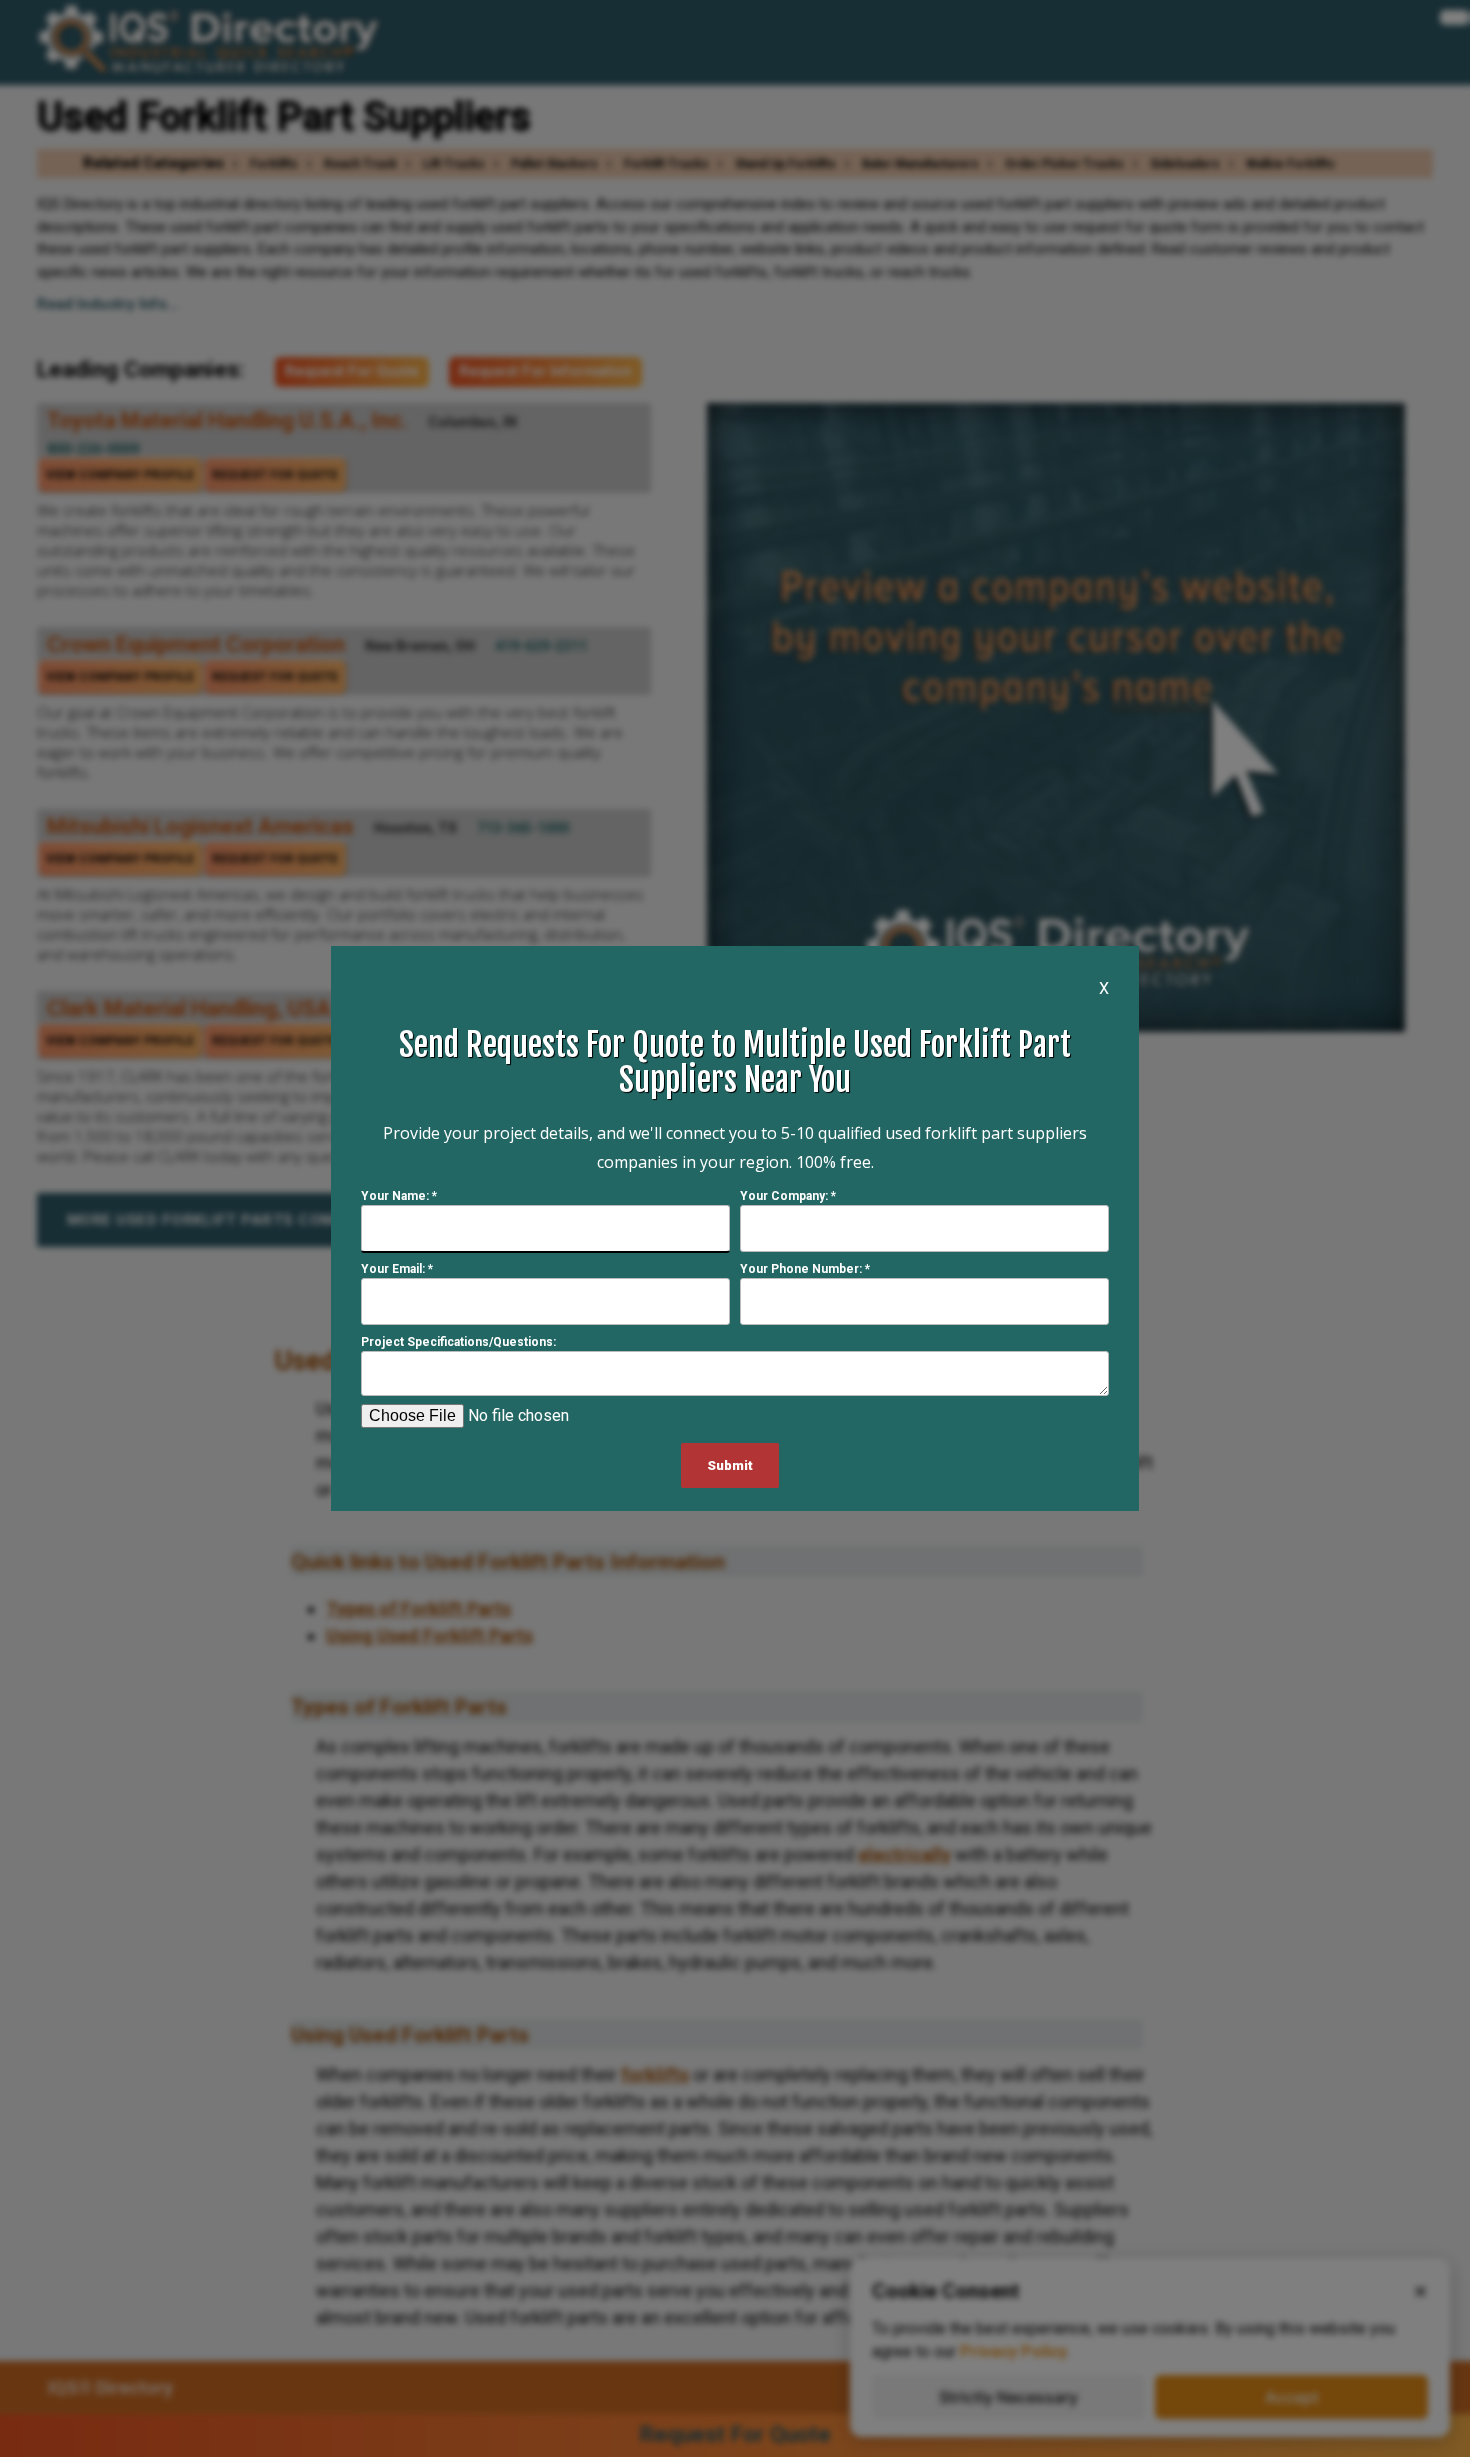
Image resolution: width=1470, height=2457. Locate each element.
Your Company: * (788, 1196)
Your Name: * (399, 1196)
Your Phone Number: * (805, 1269)
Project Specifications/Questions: (458, 1342)
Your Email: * (397, 1269)
